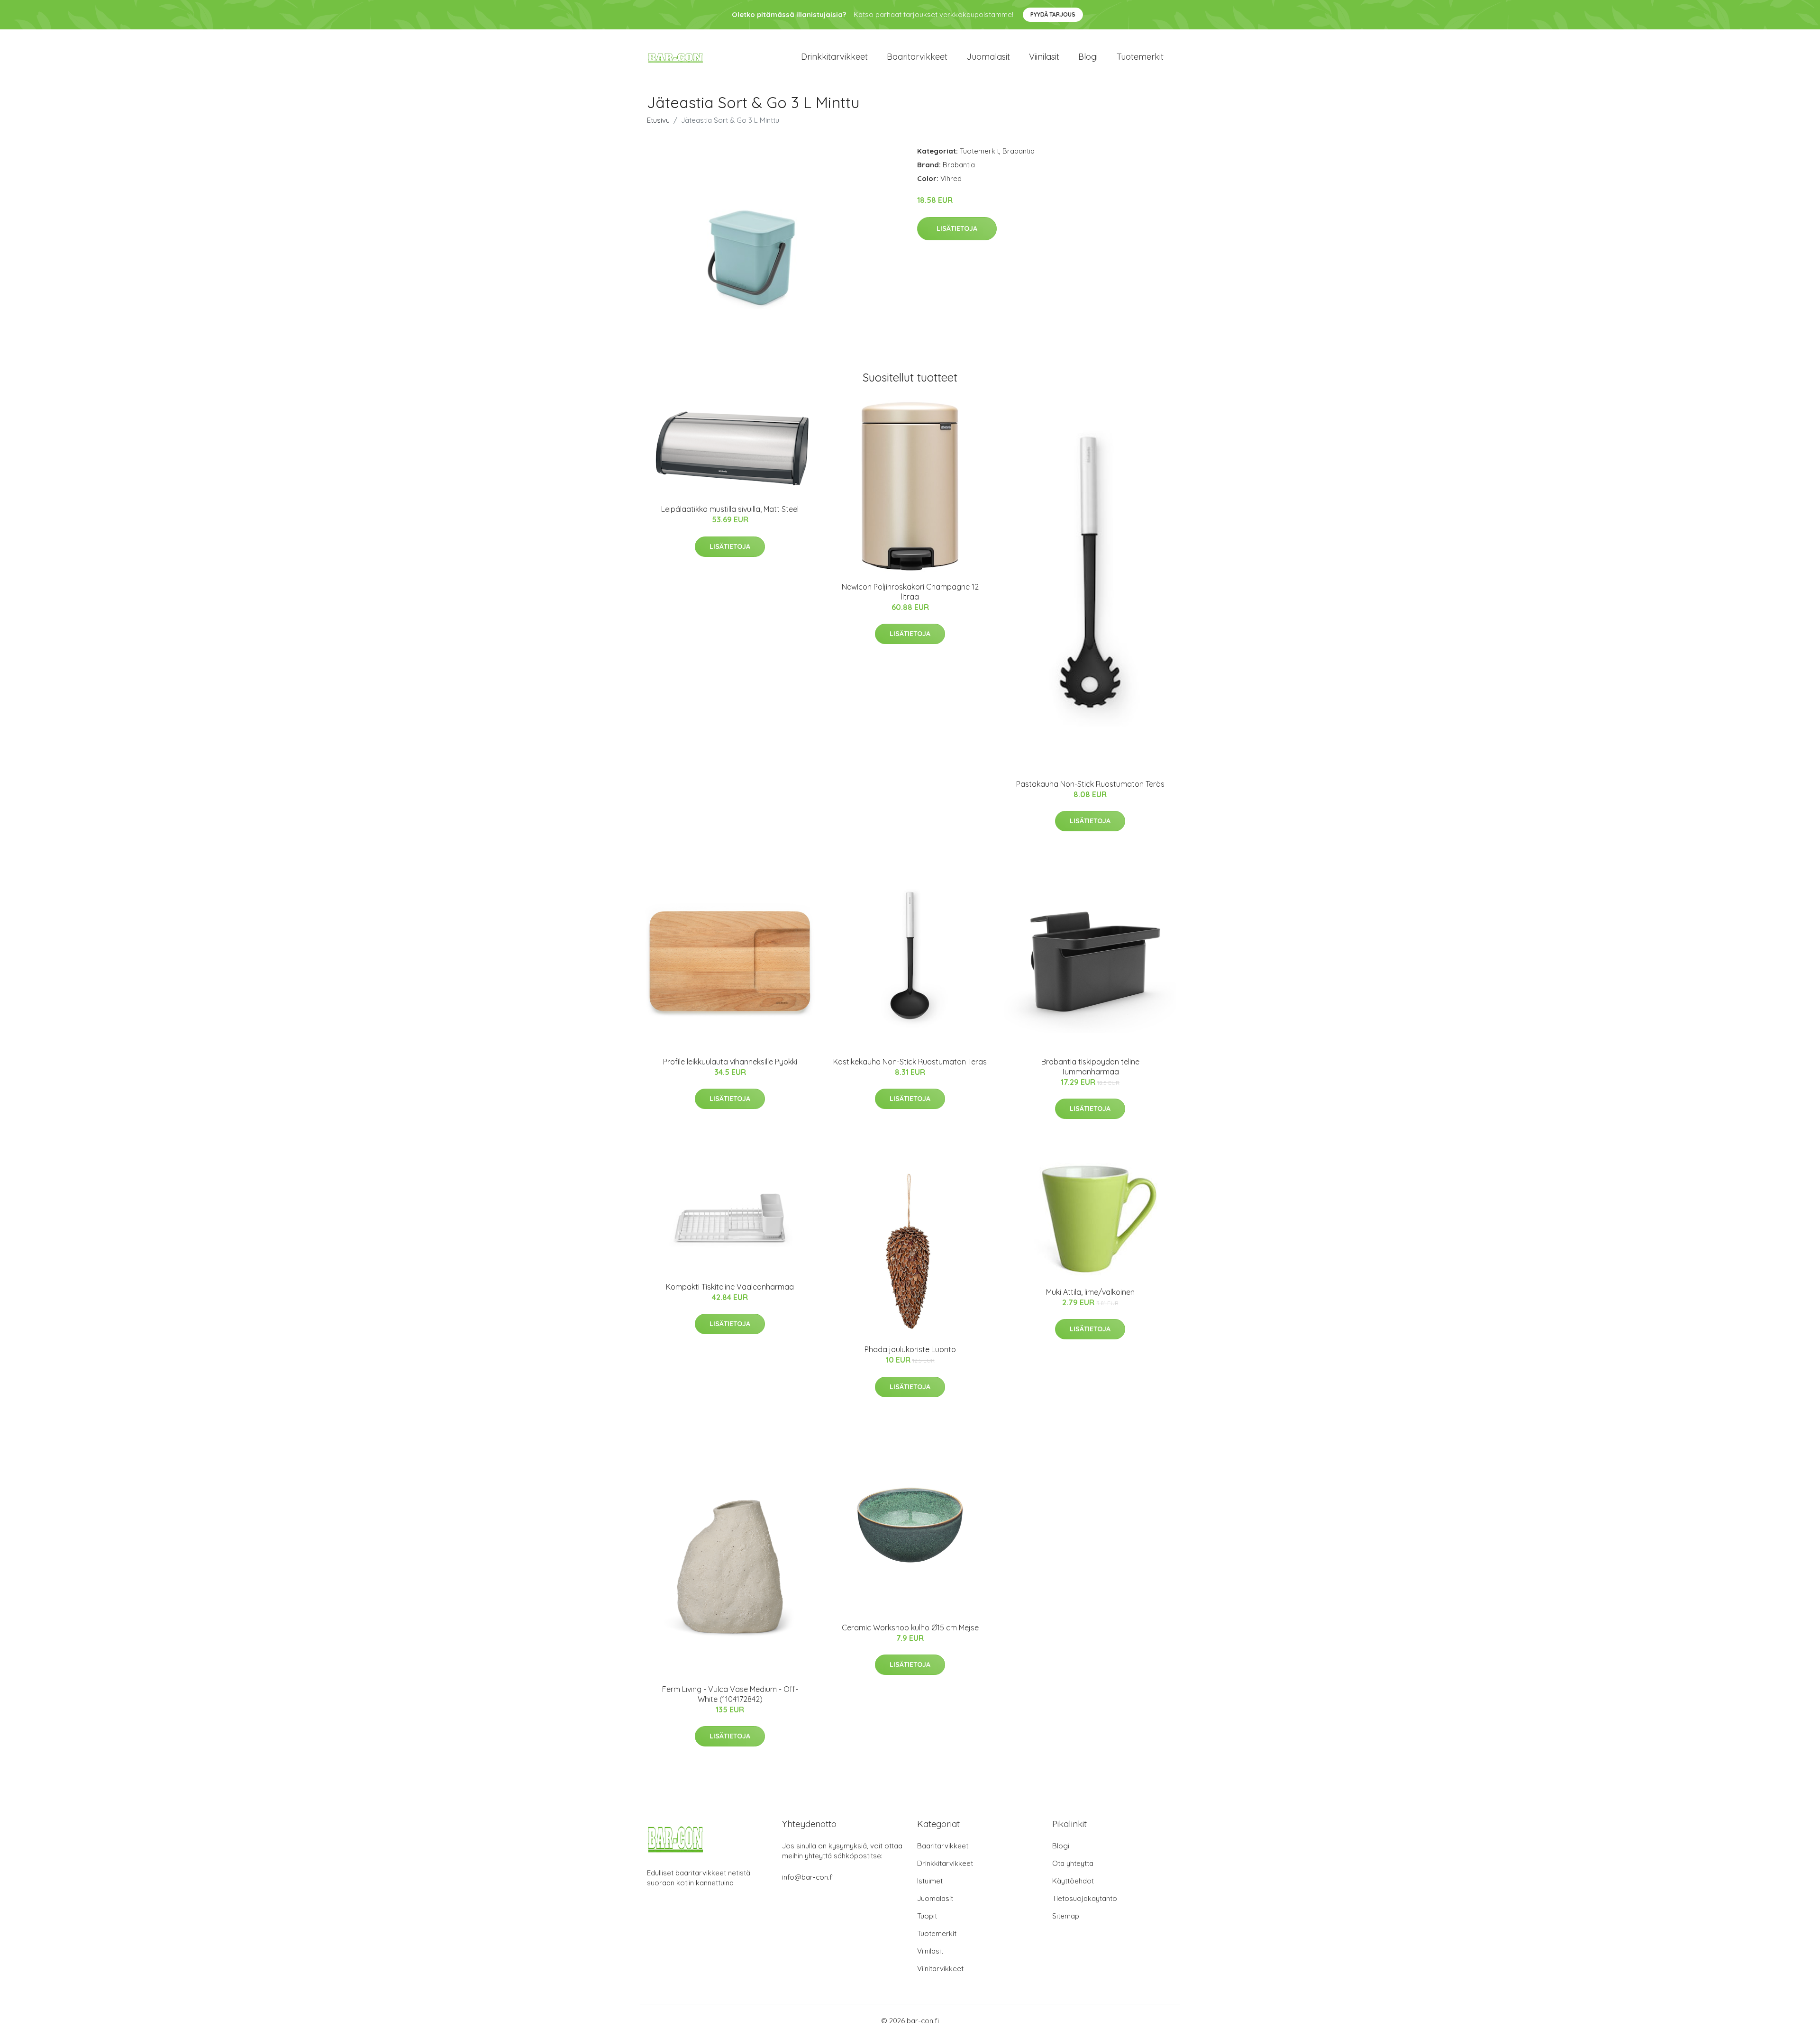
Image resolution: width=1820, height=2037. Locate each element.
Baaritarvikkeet (917, 57)
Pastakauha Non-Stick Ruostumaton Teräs (1090, 784)
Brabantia (1019, 151)
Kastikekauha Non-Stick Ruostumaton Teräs (910, 1062)
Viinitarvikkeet (940, 1969)
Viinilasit (1044, 57)
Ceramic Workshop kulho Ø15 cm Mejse (910, 1628)
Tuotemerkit (1140, 57)
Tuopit (927, 1916)
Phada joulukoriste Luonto (910, 1349)
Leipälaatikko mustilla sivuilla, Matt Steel (730, 509)
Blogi (1088, 57)
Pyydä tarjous (1053, 14)
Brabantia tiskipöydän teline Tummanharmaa (1090, 1067)
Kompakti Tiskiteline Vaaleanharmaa (730, 1287)
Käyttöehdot (1073, 1881)
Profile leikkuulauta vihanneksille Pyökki (730, 1062)
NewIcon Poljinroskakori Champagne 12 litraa (910, 592)
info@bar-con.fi (808, 1877)
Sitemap (1066, 1916)
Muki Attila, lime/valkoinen (1090, 1292)
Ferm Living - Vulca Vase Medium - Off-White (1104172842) (730, 1694)
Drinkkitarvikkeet (834, 57)
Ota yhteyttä (1073, 1863)
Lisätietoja (957, 228)
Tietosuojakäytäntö (1085, 1898)
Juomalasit (988, 57)
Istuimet (930, 1881)
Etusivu (658, 120)
